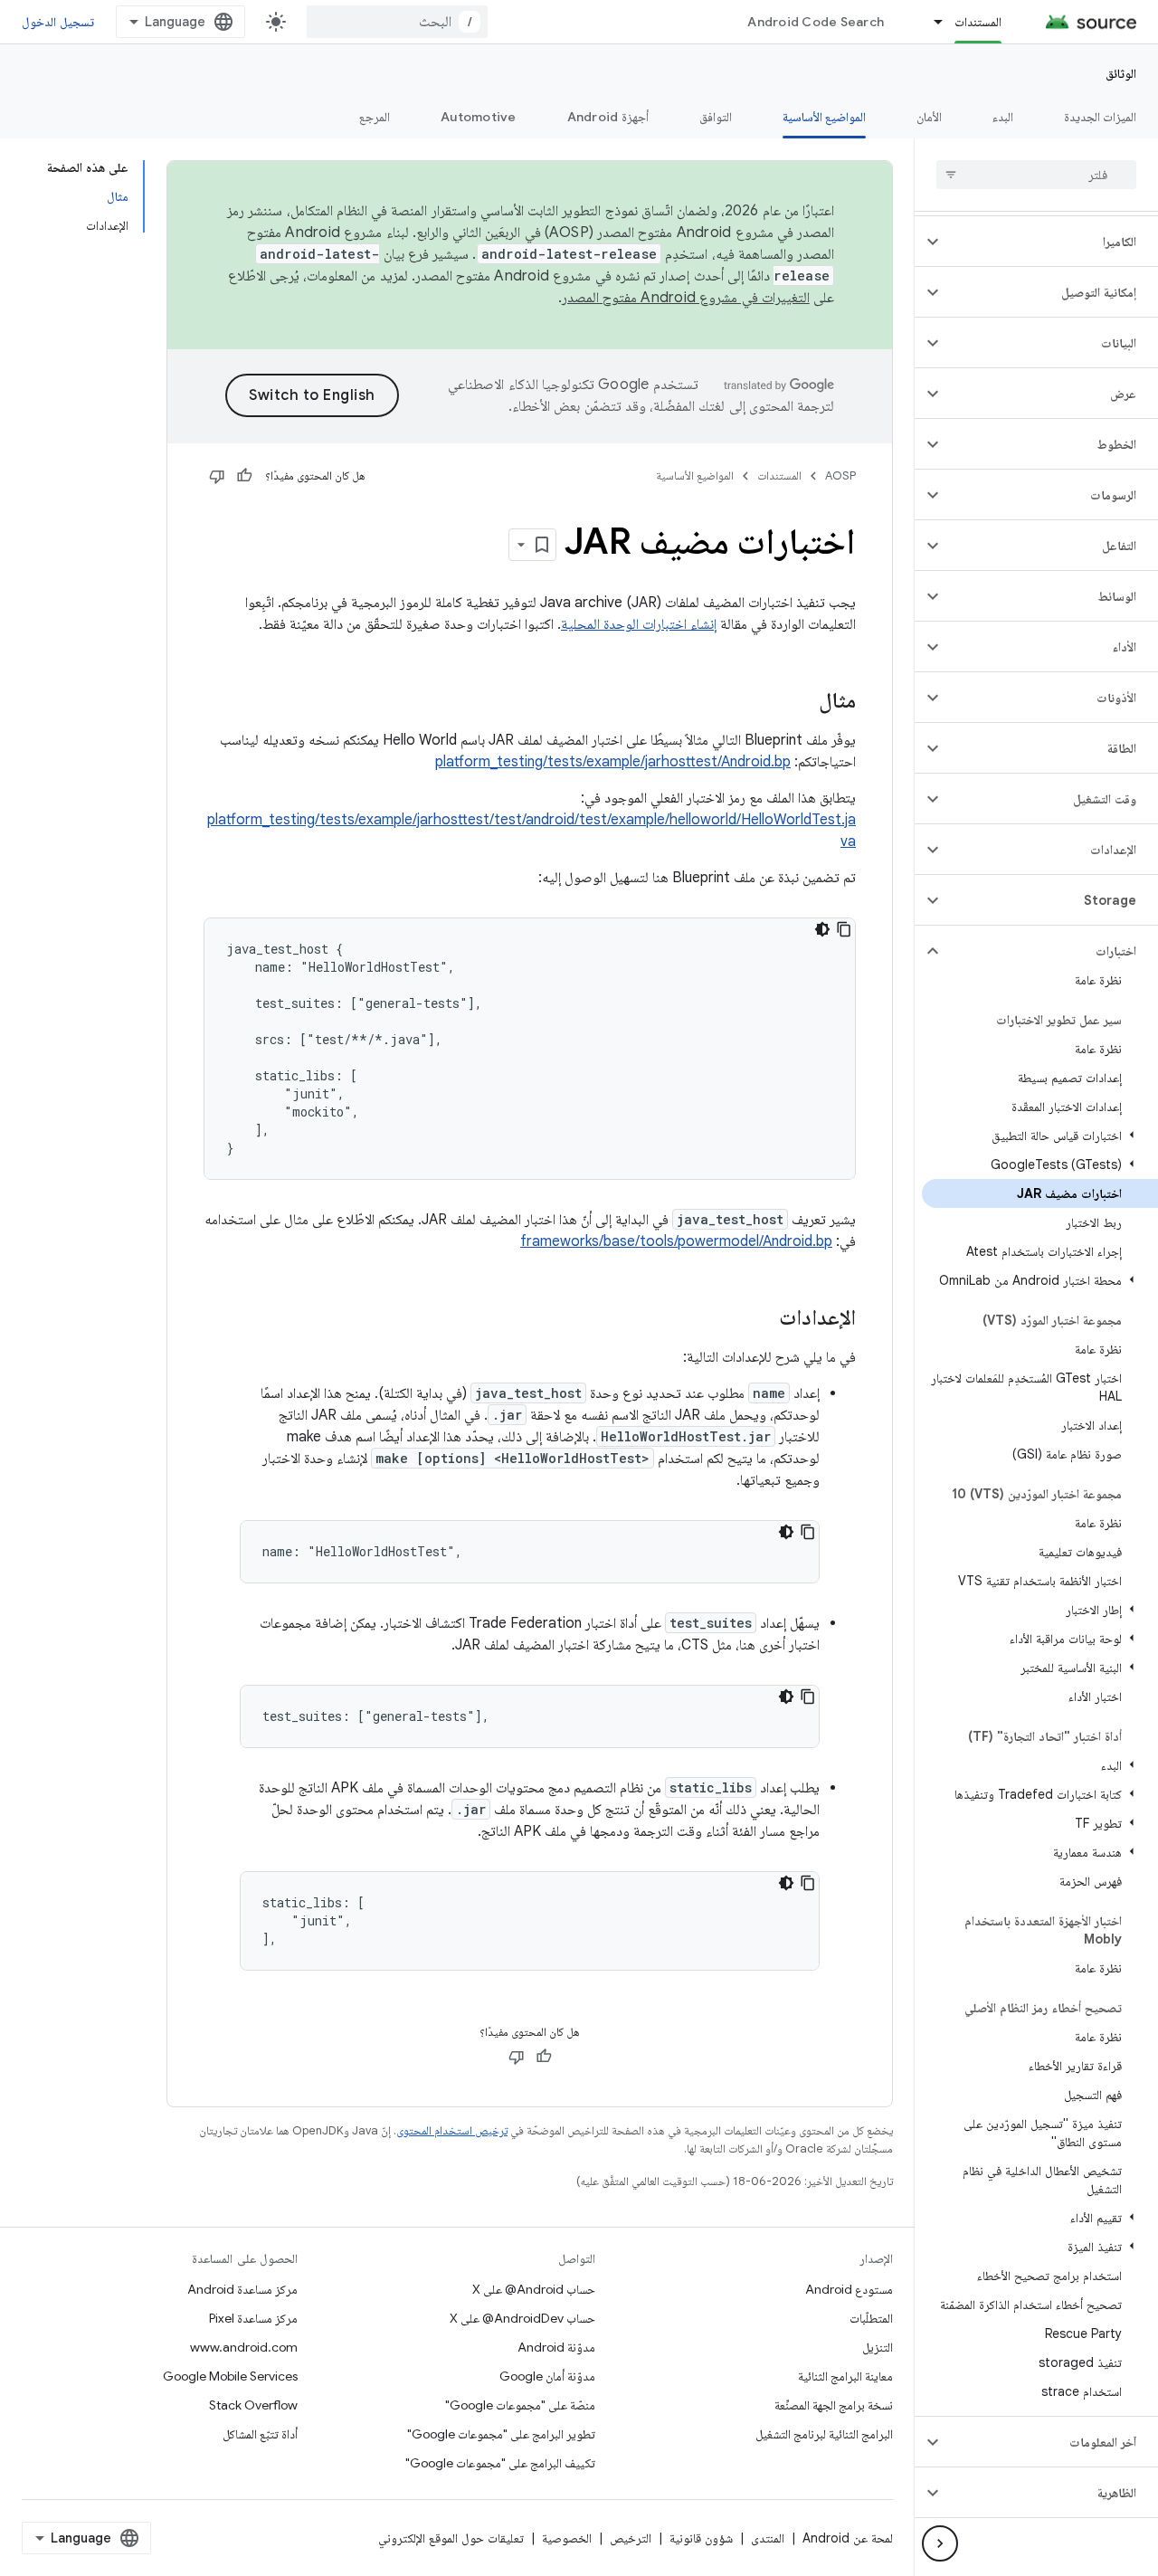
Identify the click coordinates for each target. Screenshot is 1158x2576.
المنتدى (768, 2538)
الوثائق (1121, 73)
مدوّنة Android (556, 2347)
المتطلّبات (871, 2318)
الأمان (929, 117)
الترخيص (631, 2538)
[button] (1051, 242)
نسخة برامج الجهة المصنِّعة (834, 2405)
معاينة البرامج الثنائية (845, 2376)
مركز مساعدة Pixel (253, 2318)
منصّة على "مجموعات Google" (520, 2405)
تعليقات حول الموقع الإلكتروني (451, 2538)
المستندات (978, 22)
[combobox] (397, 22)
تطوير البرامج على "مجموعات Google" (501, 2434)
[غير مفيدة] (217, 476)
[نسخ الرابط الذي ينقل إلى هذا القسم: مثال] (801, 702)
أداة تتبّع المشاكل (260, 2434)
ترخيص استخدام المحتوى (452, 2130)
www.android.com (244, 2347)
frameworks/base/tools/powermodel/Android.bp (676, 1241)
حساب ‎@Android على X (534, 2289)
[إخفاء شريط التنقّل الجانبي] (940, 2543)
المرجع (375, 117)
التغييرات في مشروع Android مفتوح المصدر (686, 298)
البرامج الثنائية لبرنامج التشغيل (824, 2434)
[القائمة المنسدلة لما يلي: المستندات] (930, 22)
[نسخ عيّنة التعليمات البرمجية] (844, 929)
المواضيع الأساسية (824, 117)
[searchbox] (1036, 175)
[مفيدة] (244, 476)
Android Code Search (816, 22)
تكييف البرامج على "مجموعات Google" (500, 2463)
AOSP (840, 475)
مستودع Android (849, 2289)
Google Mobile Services (230, 2376)
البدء (1003, 117)
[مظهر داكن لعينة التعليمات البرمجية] (822, 929)
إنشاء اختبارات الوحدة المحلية (639, 624)
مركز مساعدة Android (242, 2289)
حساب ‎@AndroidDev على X (522, 2318)
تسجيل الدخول (58, 22)
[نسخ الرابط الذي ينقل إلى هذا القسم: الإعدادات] (761, 1319)
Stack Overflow (253, 2405)
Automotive (479, 117)
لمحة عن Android (848, 2538)
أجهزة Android (608, 117)
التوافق (716, 117)
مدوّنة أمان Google (547, 2376)
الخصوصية (567, 2538)
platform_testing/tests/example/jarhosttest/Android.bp (613, 762)
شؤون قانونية (701, 2538)
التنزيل (878, 2347)
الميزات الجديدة (1100, 117)
